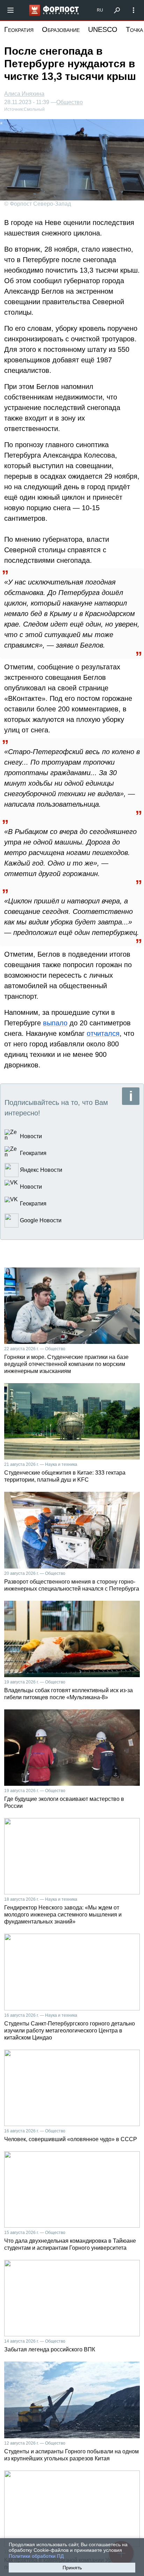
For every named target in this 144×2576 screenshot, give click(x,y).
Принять (72, 2568)
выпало (55, 1023)
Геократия (19, 29)
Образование (61, 29)
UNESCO (103, 29)
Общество (70, 102)
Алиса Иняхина (24, 94)
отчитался (103, 1033)
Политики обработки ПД (36, 2556)
